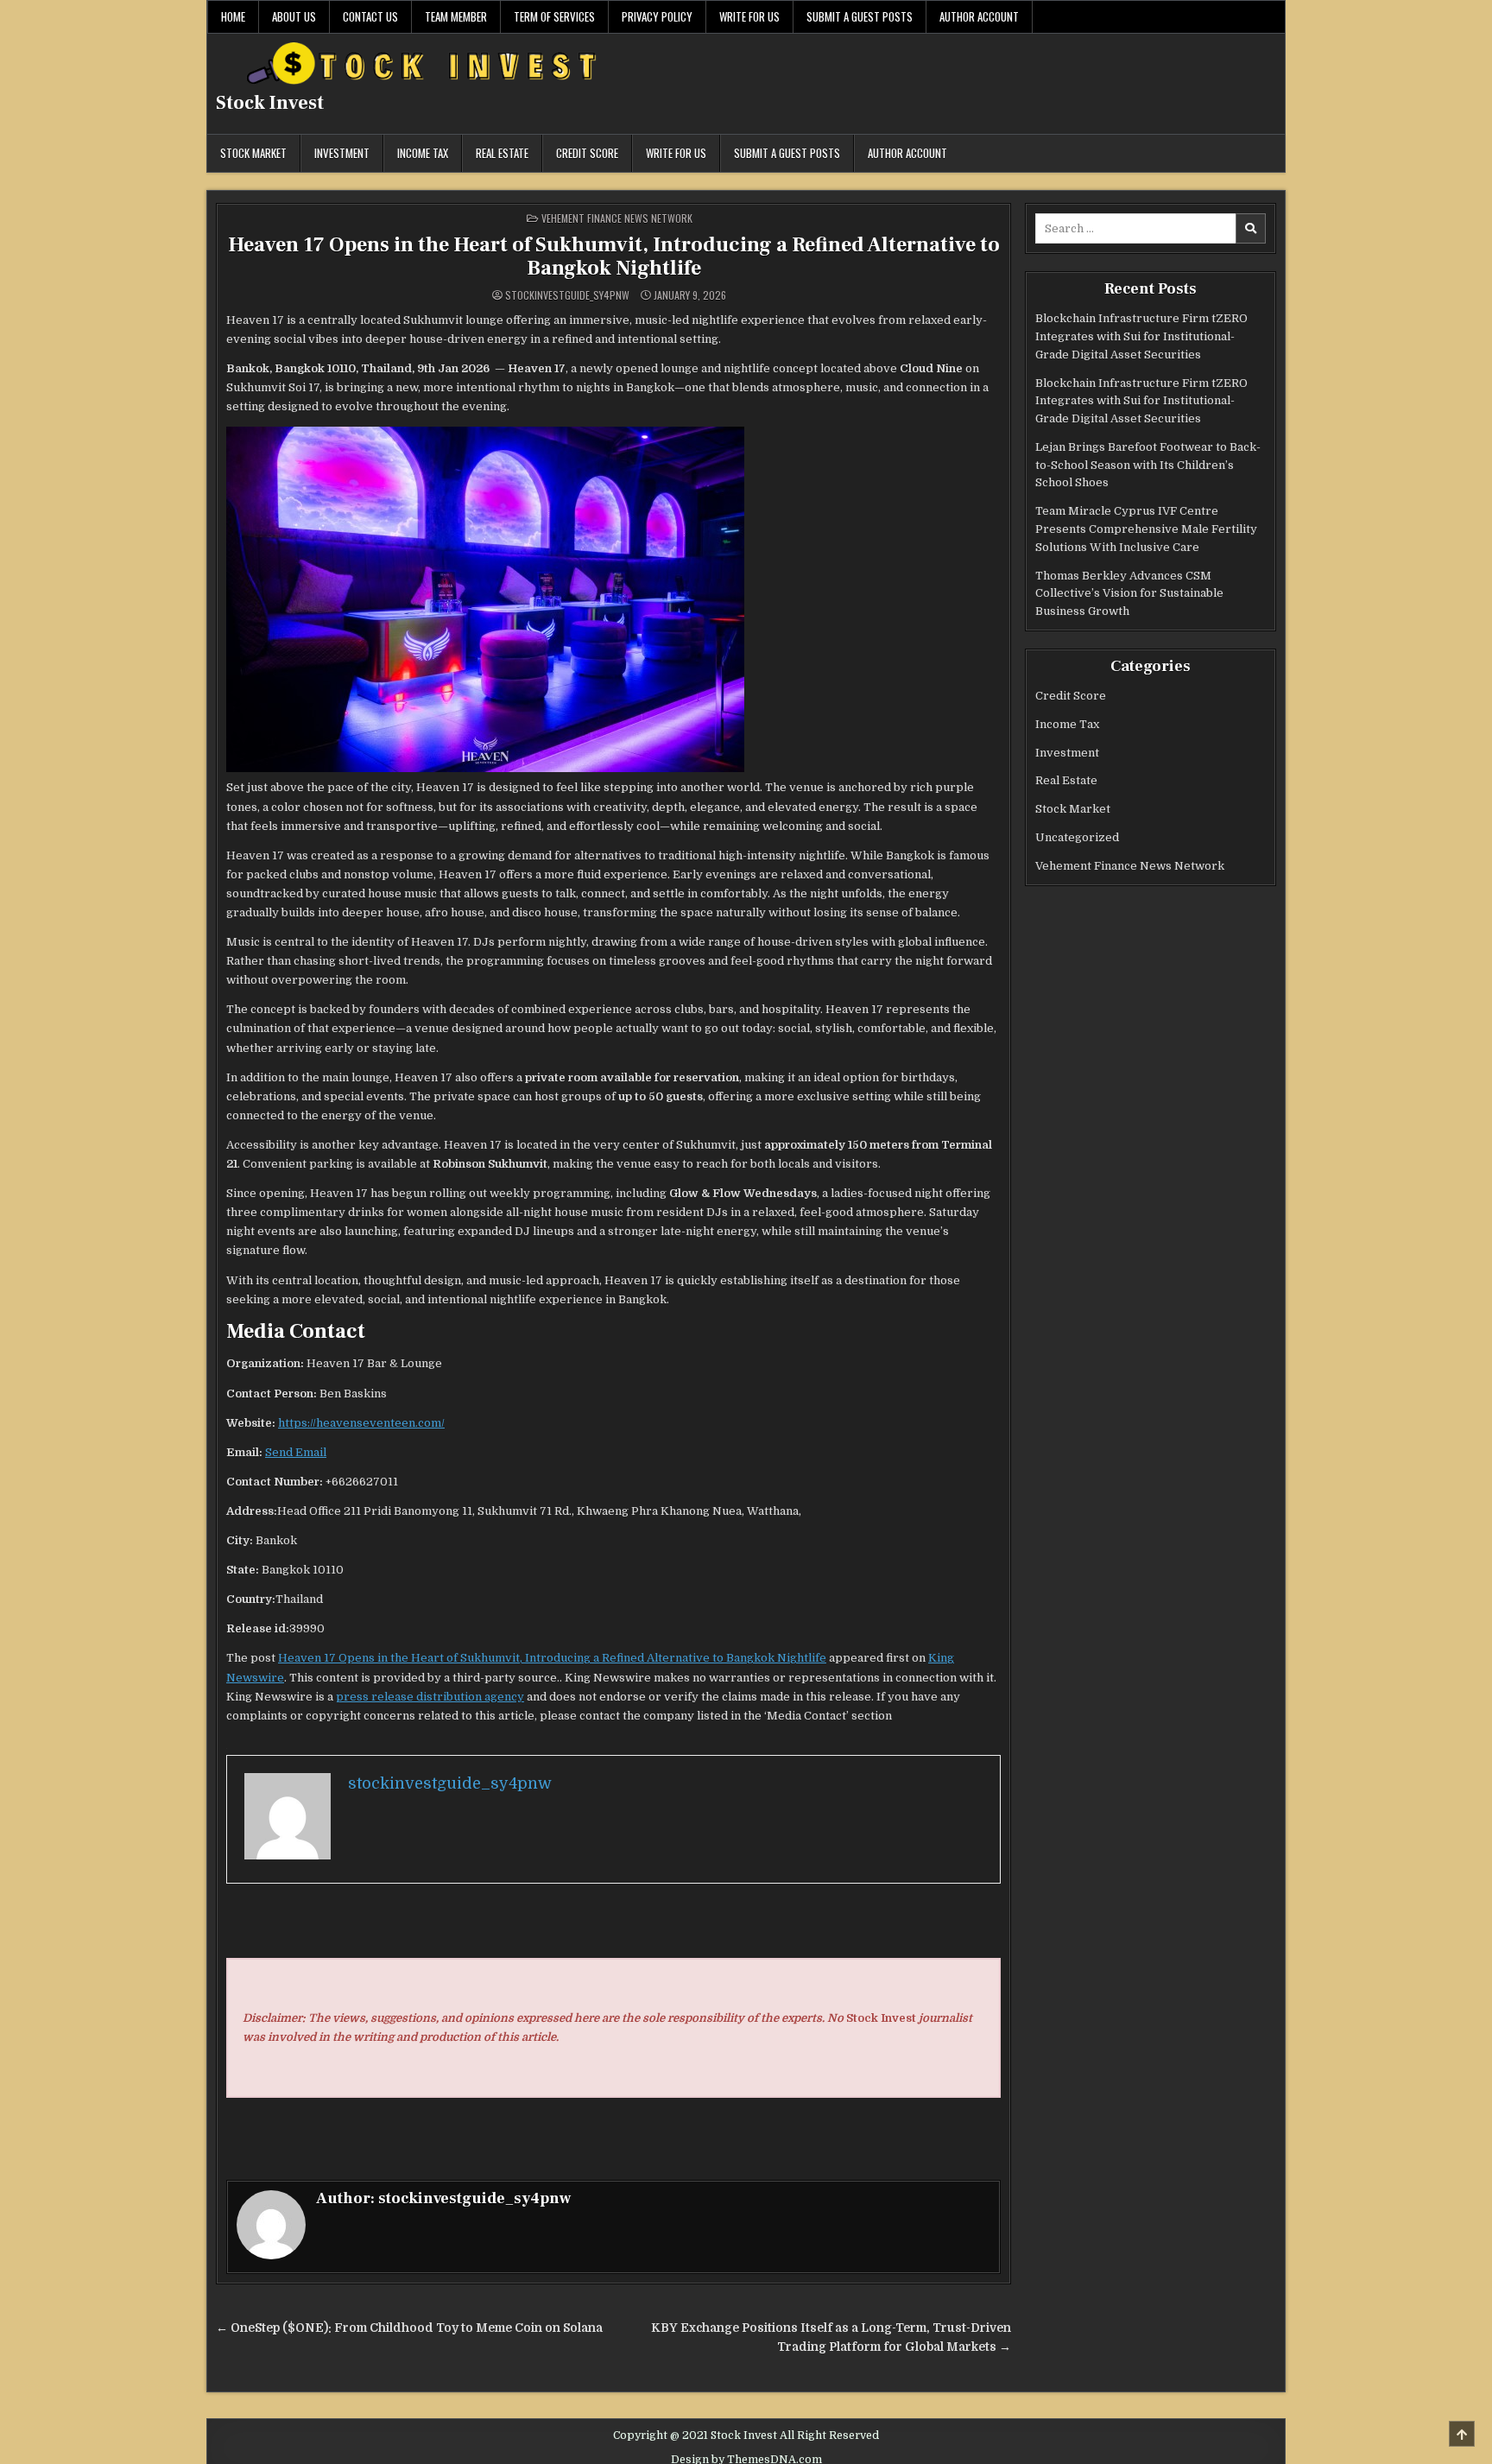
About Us (294, 16)
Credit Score (587, 153)
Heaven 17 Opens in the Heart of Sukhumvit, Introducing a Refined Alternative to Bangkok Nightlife (614, 256)
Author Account (979, 16)
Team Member (456, 16)
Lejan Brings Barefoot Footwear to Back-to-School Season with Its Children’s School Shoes (1148, 465)
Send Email (296, 1452)
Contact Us (370, 16)
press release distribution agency (430, 1697)
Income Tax (423, 153)
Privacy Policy (657, 16)
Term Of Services (554, 16)
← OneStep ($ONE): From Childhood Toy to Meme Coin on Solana (409, 2328)
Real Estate (502, 153)
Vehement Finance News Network (617, 218)
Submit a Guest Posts (860, 16)
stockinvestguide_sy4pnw (567, 295)
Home (233, 16)
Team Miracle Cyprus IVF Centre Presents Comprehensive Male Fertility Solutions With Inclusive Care (1146, 529)
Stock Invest (270, 103)
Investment (342, 153)
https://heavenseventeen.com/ (361, 1423)
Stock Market (253, 153)
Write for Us (749, 16)
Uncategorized (1077, 837)
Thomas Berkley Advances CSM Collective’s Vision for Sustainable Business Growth (1129, 594)
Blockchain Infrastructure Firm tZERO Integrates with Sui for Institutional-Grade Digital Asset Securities (1141, 336)
